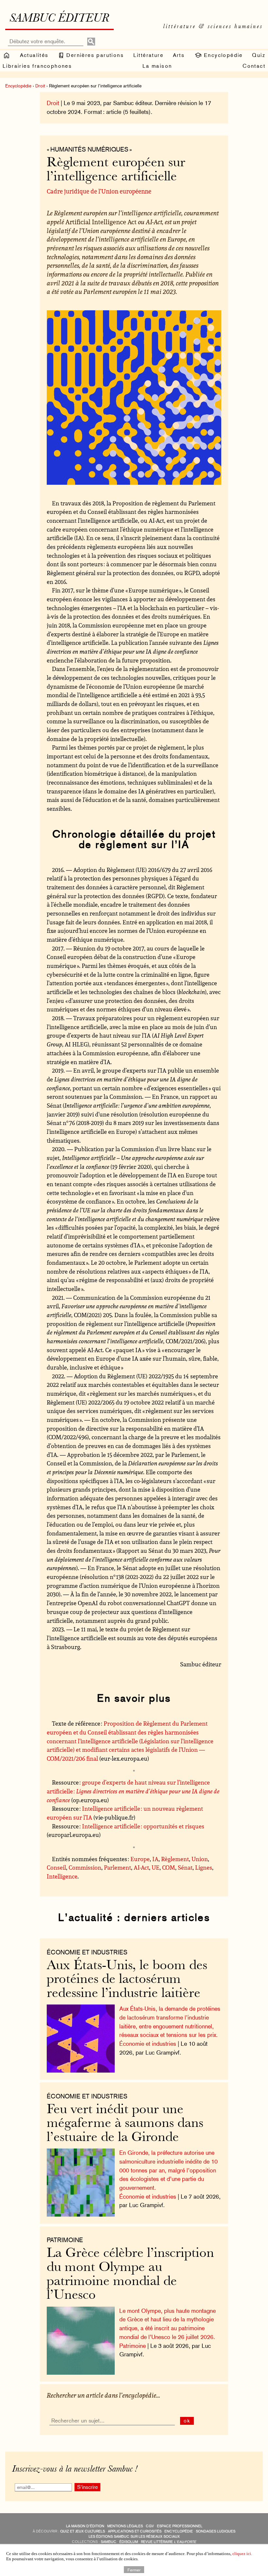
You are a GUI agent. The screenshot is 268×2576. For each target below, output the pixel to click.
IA (155, 1859)
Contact (254, 66)
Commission (85, 1867)
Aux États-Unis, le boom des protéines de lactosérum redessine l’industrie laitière (127, 1980)
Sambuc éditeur (59, 19)
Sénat (185, 1867)
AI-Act (141, 1867)
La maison (157, 66)
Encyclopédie (222, 55)
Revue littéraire (168, 2542)
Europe (140, 1859)
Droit (40, 86)
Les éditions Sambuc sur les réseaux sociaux (134, 2537)
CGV (150, 2526)
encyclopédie (179, 2531)
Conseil (56, 1867)
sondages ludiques (216, 2531)
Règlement (175, 1859)
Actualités (34, 55)
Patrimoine (133, 2346)
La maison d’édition (85, 2526)
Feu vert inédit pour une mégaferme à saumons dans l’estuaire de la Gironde (125, 2124)
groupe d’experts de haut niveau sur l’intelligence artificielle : (133, 1791)
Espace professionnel (180, 2526)
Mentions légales (125, 2526)
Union (200, 1859)
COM (169, 1867)
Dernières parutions (94, 55)
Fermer (134, 2569)
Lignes (204, 1867)
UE (156, 1867)
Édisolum (129, 2542)
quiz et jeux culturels (83, 2531)
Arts (179, 55)
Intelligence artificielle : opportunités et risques (143, 1826)
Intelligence (62, 1876)
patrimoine (65, 2240)
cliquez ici (242, 2554)
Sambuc (109, 2542)
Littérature (148, 55)
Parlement (117, 1867)
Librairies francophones (37, 66)
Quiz (259, 55)
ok (187, 2421)
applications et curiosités (135, 2531)
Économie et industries (87, 1952)
